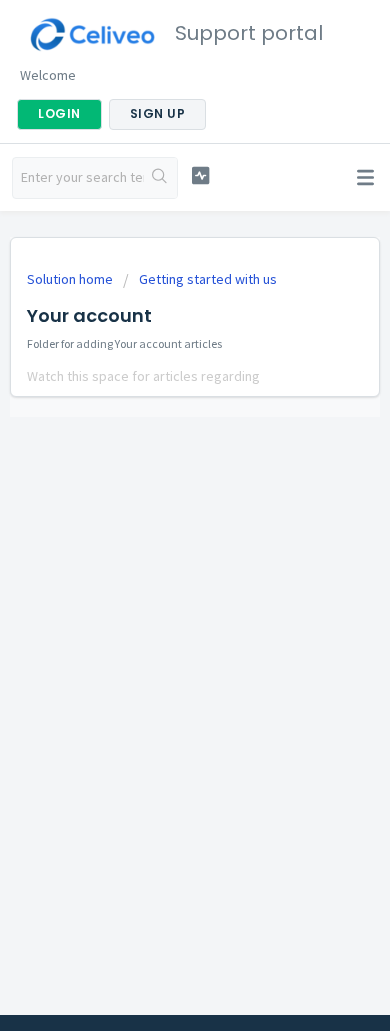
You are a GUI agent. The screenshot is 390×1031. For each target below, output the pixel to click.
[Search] (160, 178)
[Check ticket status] (200, 175)
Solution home (71, 279)
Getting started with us (208, 279)
